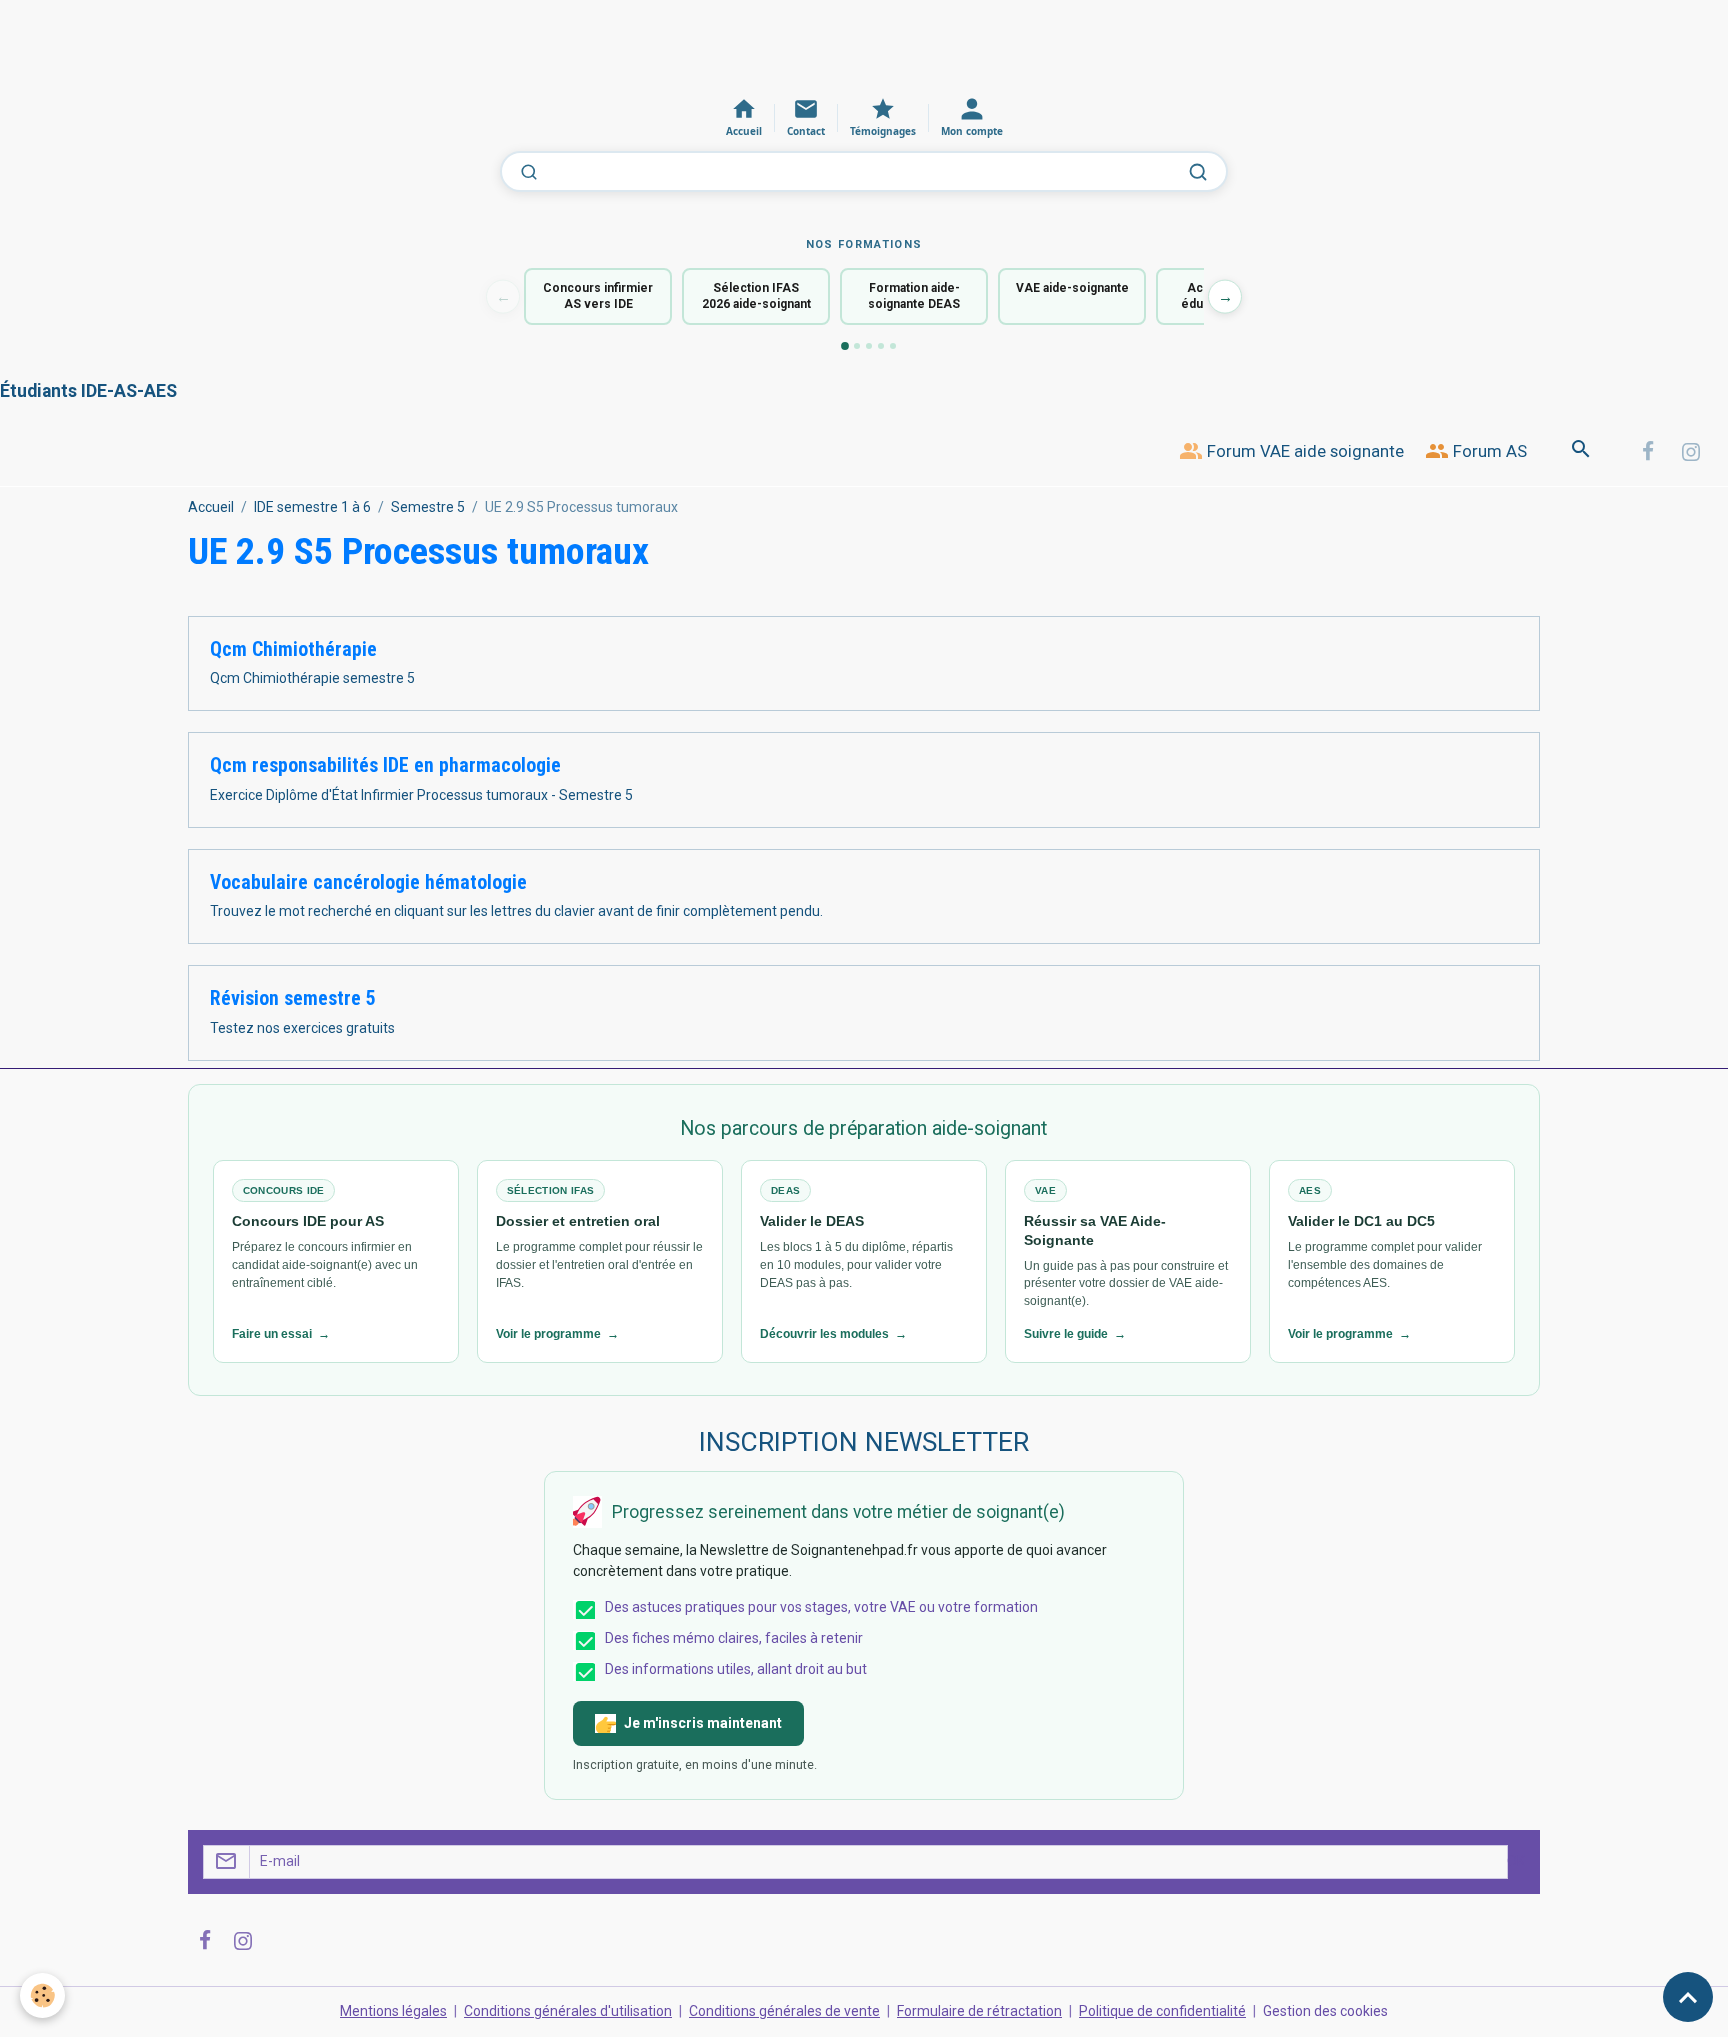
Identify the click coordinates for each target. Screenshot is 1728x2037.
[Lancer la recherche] (1198, 172)
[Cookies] (42, 1995)
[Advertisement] (364, 45)
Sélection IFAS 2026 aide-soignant (756, 296)
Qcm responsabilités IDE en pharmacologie (385, 765)
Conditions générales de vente (784, 2011)
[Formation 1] (845, 346)
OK (1516, 1861)
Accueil (211, 507)
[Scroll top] (1688, 1997)
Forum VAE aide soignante (1303, 451)
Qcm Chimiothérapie (293, 649)
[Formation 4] (881, 346)
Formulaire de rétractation (979, 2011)
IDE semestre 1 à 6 (312, 507)
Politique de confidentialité (1162, 2011)
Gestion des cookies (1325, 2011)
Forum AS (1488, 451)
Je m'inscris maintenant (703, 1723)
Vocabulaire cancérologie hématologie (368, 882)
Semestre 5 (428, 507)
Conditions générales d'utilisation (568, 2011)
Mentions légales (393, 2011)
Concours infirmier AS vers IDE (598, 296)
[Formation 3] (869, 346)
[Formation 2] (857, 346)
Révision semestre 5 (293, 998)
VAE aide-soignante (1072, 288)
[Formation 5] (893, 346)
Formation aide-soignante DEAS (914, 296)
